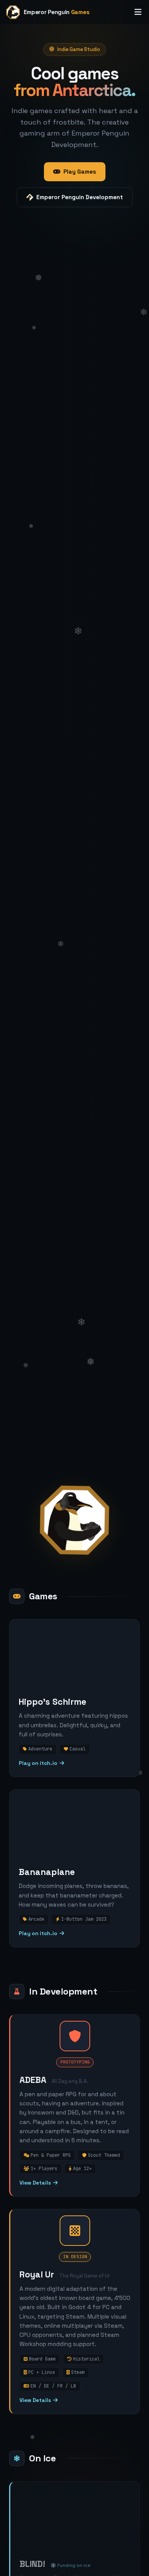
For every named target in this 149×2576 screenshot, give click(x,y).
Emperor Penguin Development (80, 197)
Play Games (80, 172)
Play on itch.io (38, 1763)
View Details (35, 2183)
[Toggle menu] (138, 12)
